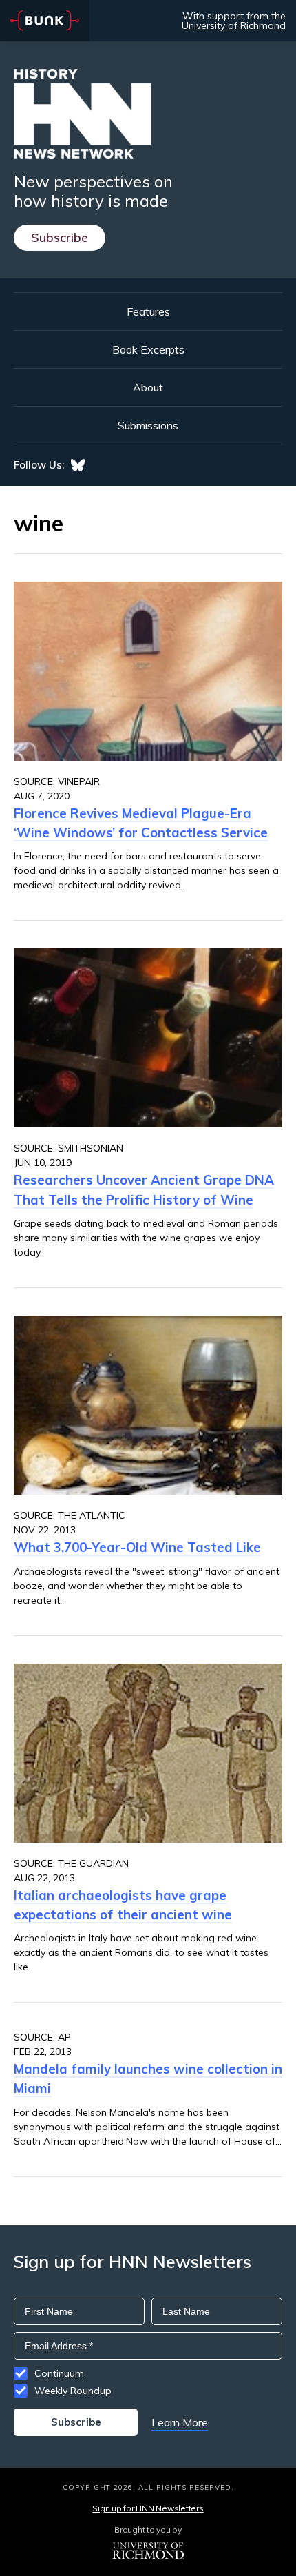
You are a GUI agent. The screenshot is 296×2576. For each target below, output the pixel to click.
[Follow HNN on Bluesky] (78, 465)
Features (148, 311)
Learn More (180, 2422)
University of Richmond (234, 25)
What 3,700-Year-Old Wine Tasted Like (137, 1547)
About (148, 387)
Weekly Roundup (73, 2391)
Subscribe (60, 237)
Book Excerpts (148, 349)
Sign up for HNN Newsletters (148, 2508)
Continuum (59, 2373)
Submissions (148, 425)
